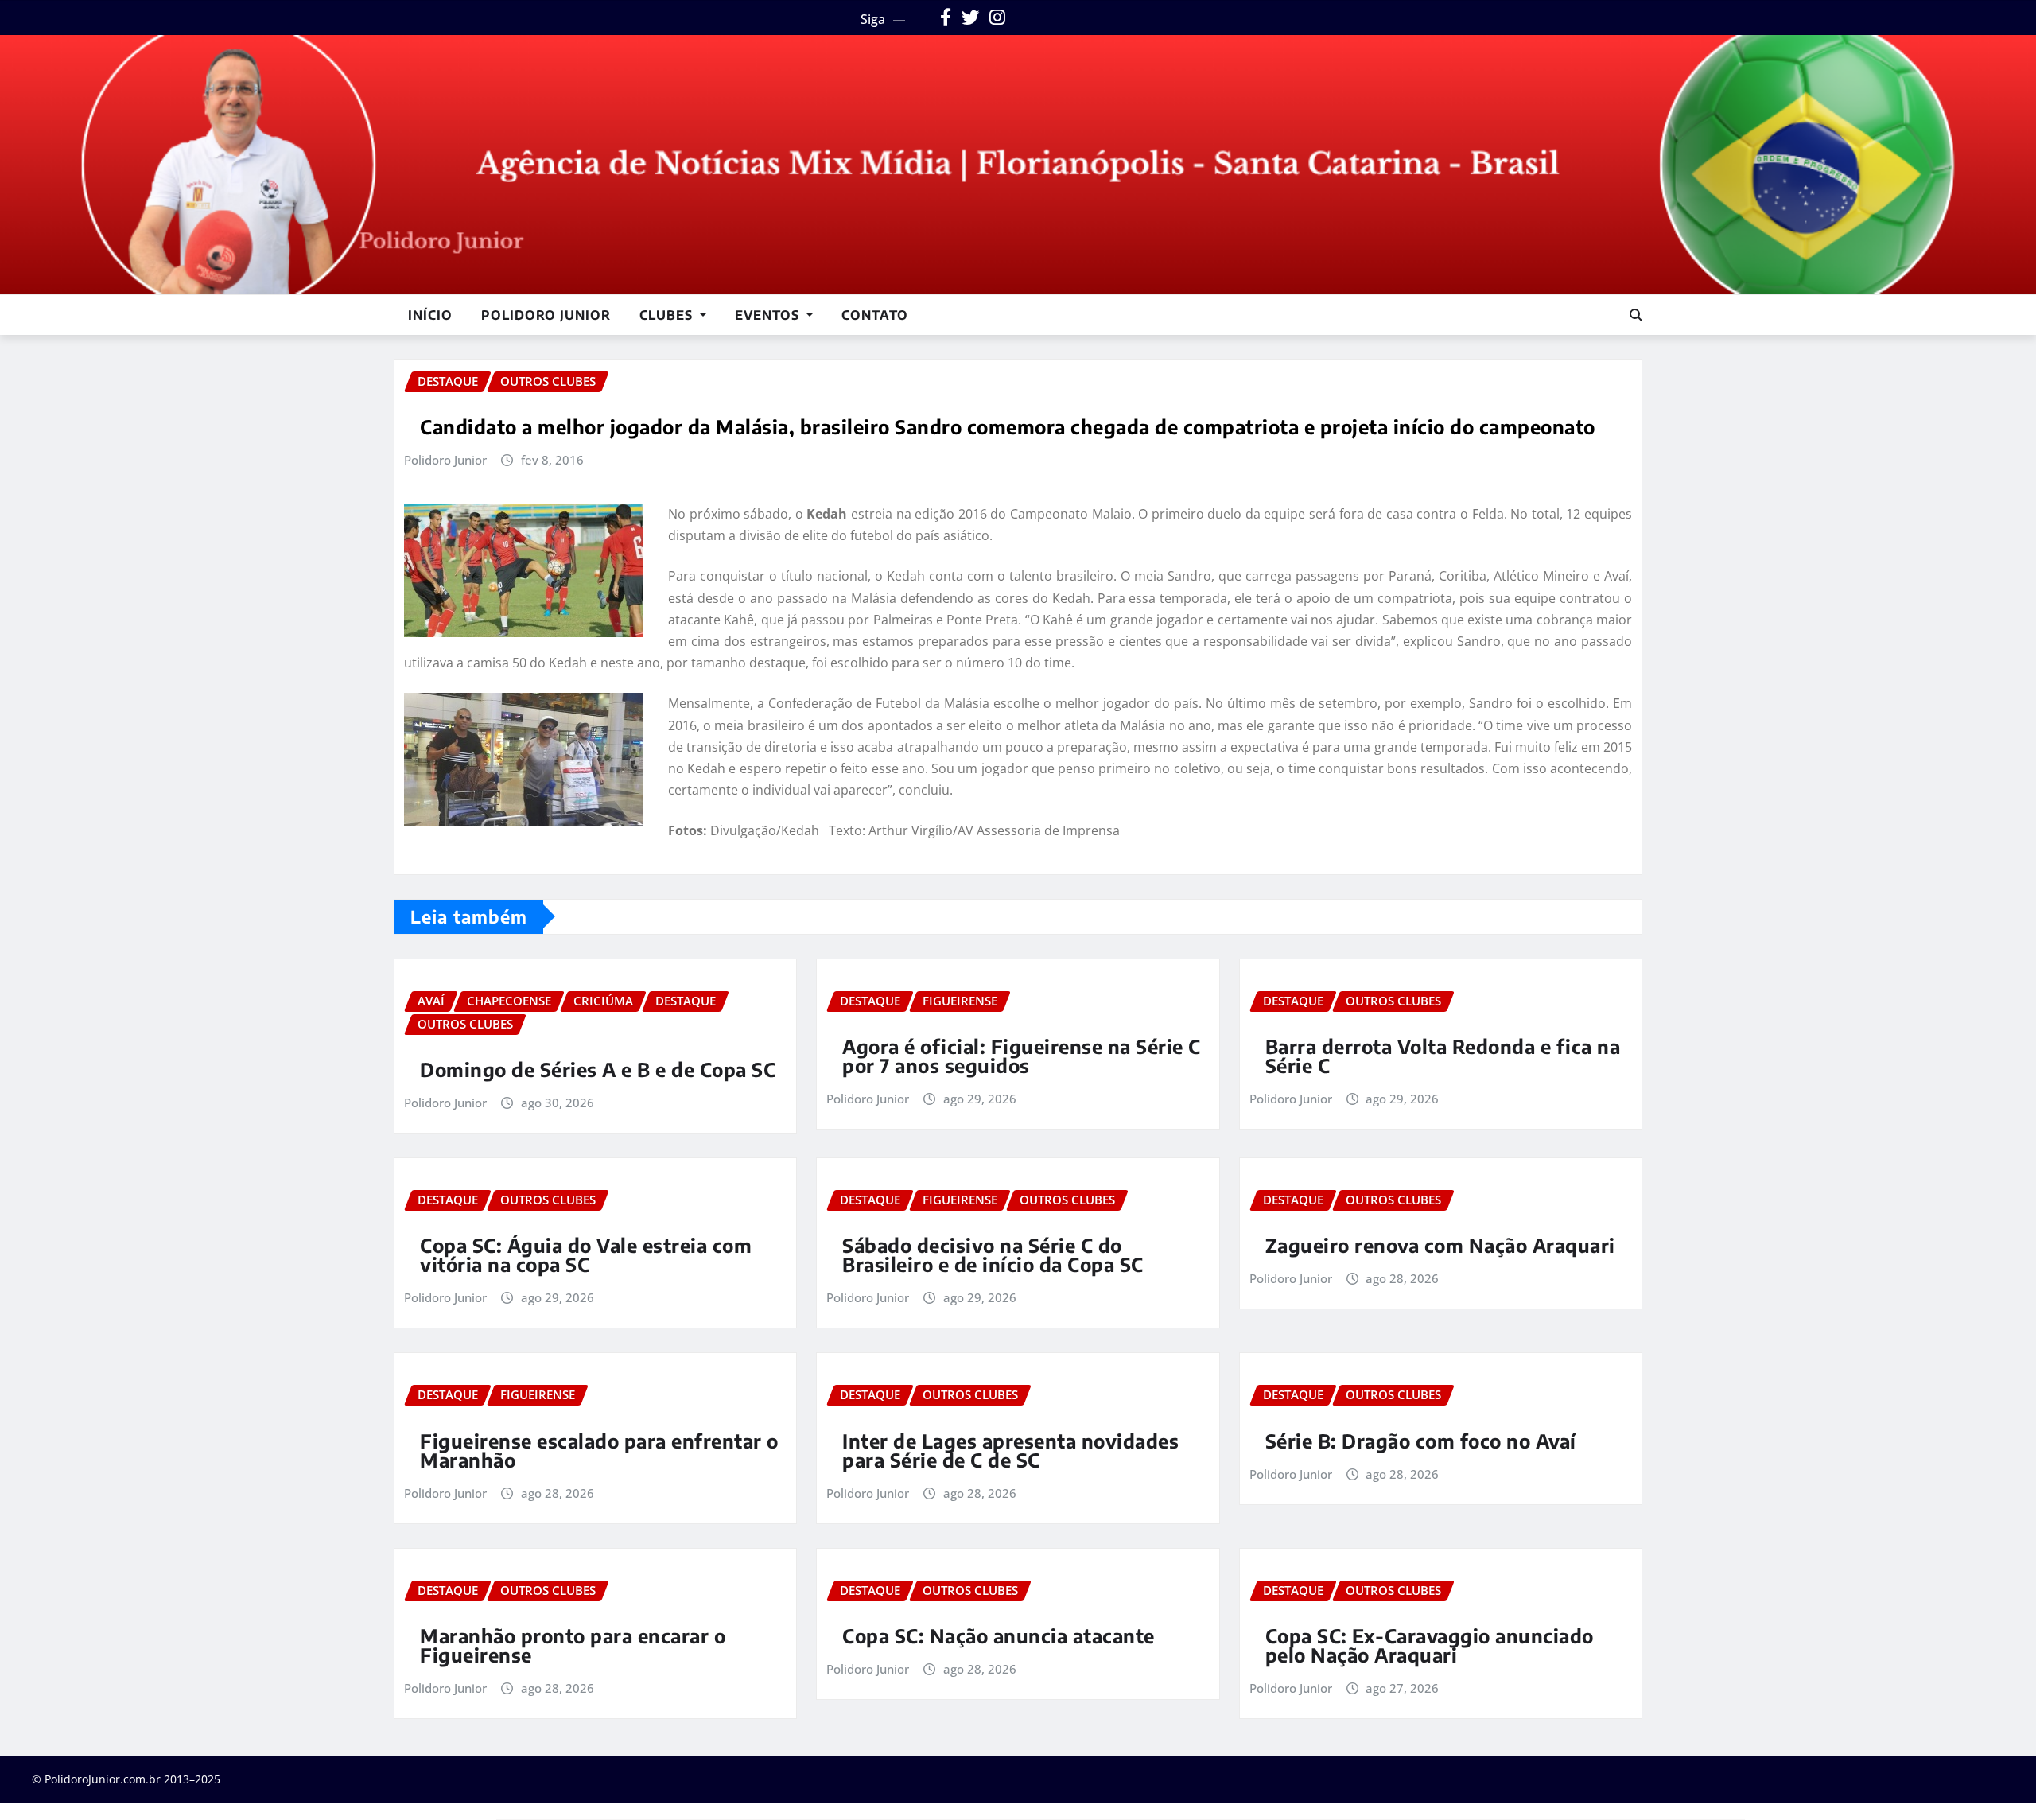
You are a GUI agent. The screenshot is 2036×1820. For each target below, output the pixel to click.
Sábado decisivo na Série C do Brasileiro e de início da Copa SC (993, 1254)
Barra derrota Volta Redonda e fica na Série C (1443, 1056)
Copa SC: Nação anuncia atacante (999, 1635)
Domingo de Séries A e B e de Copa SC (598, 1069)
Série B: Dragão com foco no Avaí (1421, 1441)
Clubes (668, 315)
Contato (875, 315)
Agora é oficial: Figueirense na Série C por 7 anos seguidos (1022, 1056)
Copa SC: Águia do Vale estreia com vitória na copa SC (586, 1254)
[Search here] (1636, 315)
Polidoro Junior (546, 315)
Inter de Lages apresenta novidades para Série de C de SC (1010, 1450)
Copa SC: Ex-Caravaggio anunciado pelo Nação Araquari (1430, 1645)
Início (430, 315)
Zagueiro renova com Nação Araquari (1440, 1245)
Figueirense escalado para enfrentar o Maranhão (599, 1450)
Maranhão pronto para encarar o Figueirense (573, 1645)
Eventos (769, 315)
